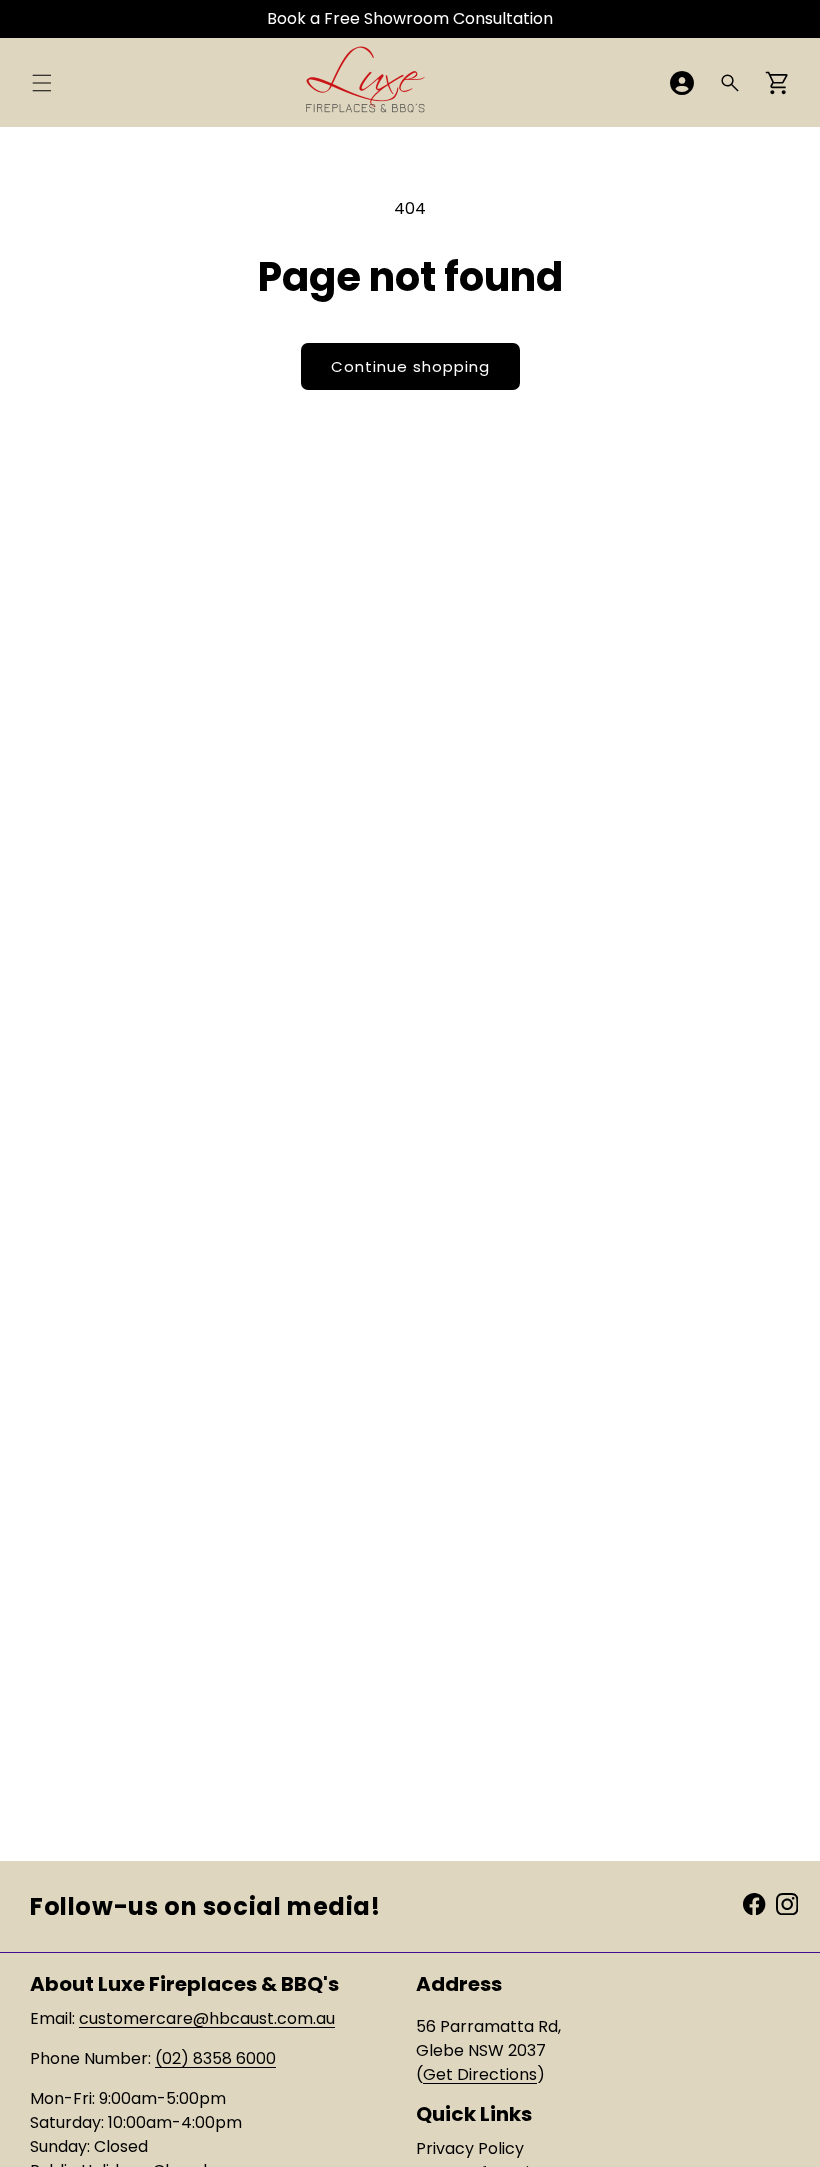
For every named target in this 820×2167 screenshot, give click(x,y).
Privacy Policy (470, 2148)
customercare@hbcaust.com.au (207, 2018)
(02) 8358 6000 (215, 2058)
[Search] (730, 83)
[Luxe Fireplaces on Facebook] (754, 1902)
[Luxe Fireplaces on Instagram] (787, 1902)
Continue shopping (410, 366)
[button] (42, 83)
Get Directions (480, 2074)
